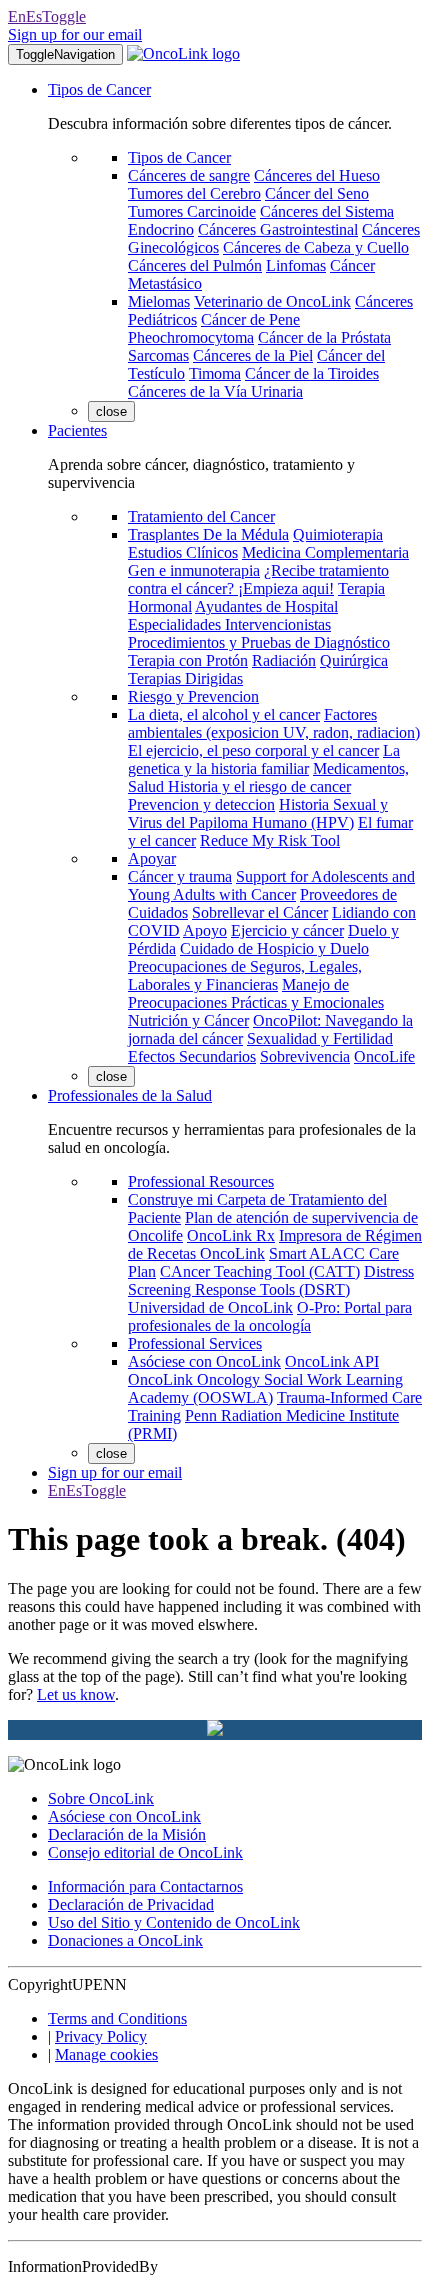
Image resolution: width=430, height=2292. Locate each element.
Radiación (284, 660)
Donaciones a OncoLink (125, 1940)
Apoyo (205, 930)
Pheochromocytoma (191, 337)
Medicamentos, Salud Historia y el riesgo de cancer (268, 777)
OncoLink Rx (231, 1235)
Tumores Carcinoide (192, 211)
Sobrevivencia (305, 1056)
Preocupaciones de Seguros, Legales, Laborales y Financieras (245, 975)
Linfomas (296, 265)
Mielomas (159, 301)
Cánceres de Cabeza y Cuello (316, 247)
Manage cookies (106, 2054)
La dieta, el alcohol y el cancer (224, 714)
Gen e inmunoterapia (194, 570)
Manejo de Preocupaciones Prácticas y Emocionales (256, 993)
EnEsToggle (47, 16)
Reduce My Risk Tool (270, 840)
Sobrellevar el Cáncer (260, 912)
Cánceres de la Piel (253, 355)
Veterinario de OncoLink (272, 301)
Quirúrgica (354, 660)
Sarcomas (158, 355)
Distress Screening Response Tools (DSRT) (271, 1280)
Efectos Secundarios (192, 1056)
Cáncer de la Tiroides (312, 373)
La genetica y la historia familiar (264, 759)
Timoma (215, 373)
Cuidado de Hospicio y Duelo (274, 948)
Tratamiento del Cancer (201, 516)
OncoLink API (332, 1361)
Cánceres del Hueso (317, 175)
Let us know (76, 1694)
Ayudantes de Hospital (266, 606)
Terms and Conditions (117, 2018)
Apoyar (152, 858)
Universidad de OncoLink (210, 1307)
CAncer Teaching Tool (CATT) (260, 1271)
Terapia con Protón (188, 660)
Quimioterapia (338, 534)
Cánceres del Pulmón (195, 265)
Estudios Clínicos (183, 552)
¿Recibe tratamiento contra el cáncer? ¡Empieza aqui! (258, 579)
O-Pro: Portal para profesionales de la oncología (270, 1316)
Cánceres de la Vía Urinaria (215, 391)
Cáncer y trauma (180, 876)
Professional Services (195, 1343)
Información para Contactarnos (145, 1886)
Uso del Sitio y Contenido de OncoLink (174, 1922)
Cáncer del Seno (317, 193)
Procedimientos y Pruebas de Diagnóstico (259, 642)
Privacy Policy (101, 2036)
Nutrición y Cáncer (188, 1020)
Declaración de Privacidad (131, 1904)
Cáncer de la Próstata (324, 337)
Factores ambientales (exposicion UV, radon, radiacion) (274, 723)
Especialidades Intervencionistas (229, 624)
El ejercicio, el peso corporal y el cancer (253, 750)
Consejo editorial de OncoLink (145, 1852)
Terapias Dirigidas (185, 678)
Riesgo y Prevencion (193, 696)
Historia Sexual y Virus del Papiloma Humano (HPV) (258, 813)
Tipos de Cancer (99, 89)
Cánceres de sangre (189, 175)
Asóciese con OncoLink (204, 1361)
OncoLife (384, 1056)
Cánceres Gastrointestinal (278, 229)
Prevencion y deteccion (201, 804)
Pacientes (77, 430)
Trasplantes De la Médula (208, 534)
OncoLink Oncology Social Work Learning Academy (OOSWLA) (265, 1388)
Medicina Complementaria (325, 552)
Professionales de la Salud (130, 1095)
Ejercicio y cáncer (287, 930)
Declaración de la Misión (127, 1834)
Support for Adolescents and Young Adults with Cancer (271, 885)
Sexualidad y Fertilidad (320, 1038)
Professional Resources (201, 1181)
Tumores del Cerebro (194, 193)
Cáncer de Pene (250, 319)
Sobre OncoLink (101, 1798)
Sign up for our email (75, 34)
